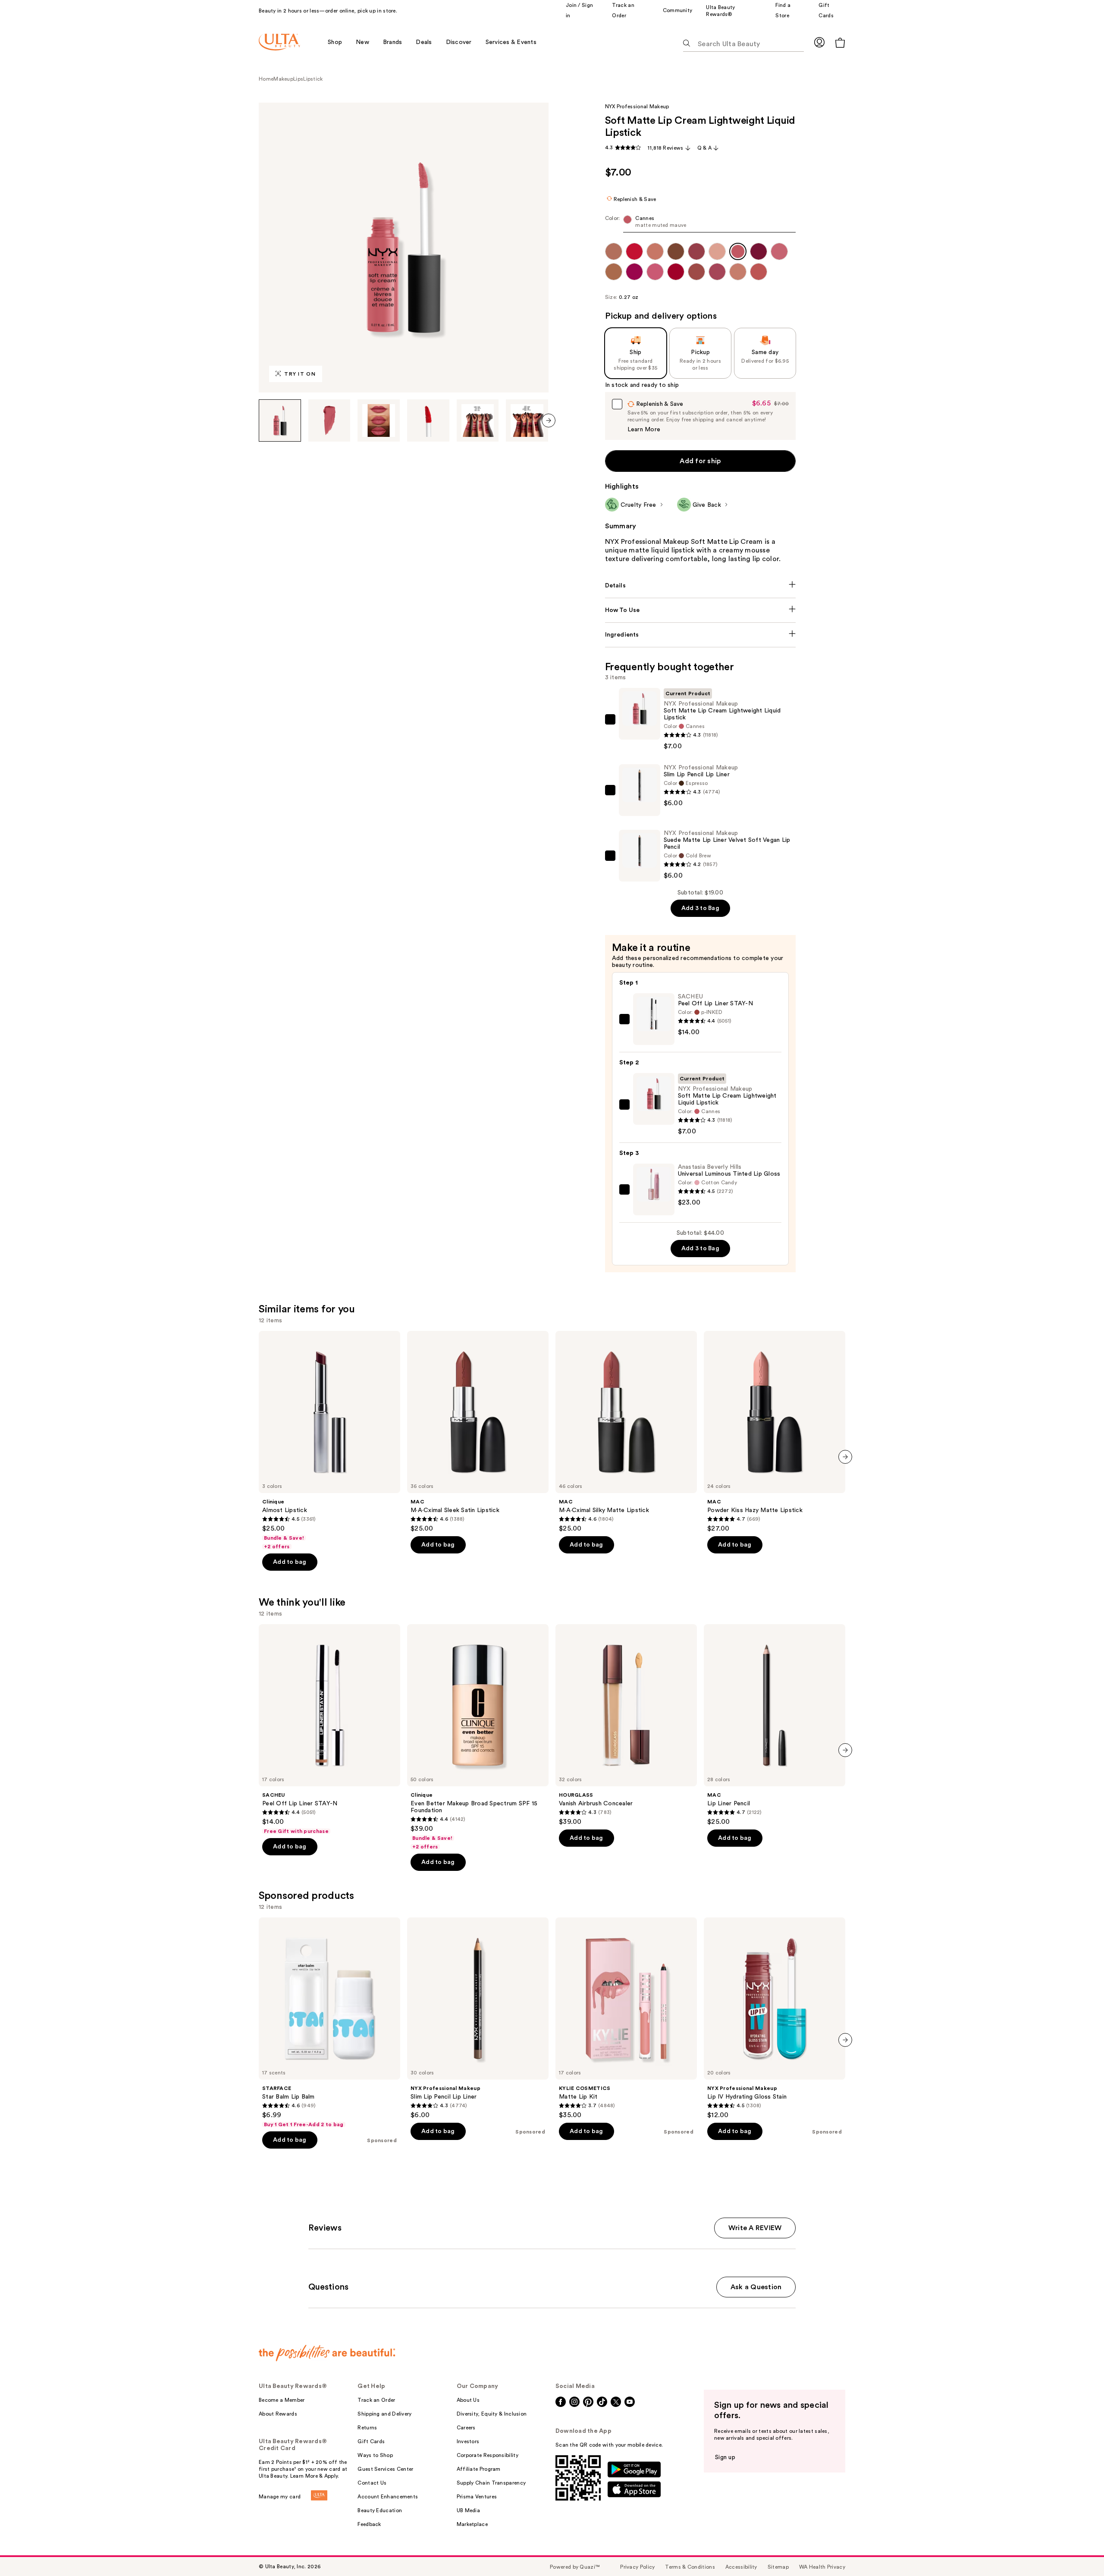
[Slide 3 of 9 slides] (379, 420)
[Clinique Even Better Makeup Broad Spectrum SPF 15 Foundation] (478, 1737)
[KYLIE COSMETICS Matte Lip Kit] (626, 2018)
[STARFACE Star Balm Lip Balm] (329, 2023)
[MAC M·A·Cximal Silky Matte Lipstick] (626, 1432)
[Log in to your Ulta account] (819, 42)
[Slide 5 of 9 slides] (478, 420)
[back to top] (1078, 2550)
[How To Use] (701, 610)
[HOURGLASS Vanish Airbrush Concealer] (626, 1725)
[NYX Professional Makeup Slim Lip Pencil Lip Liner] (478, 2018)
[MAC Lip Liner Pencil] (775, 1725)
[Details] (701, 586)
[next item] (549, 420)
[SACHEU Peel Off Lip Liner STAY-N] (329, 1729)
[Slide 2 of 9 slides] (329, 420)
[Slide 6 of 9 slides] (527, 420)
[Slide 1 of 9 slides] (280, 420)
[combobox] (701, 224)
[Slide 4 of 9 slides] (428, 420)
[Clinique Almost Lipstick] (329, 1440)
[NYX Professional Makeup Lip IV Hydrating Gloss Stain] (775, 2018)
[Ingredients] (701, 635)
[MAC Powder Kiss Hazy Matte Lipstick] (775, 1432)
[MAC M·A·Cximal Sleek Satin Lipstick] (478, 1432)
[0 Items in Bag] (840, 42)
